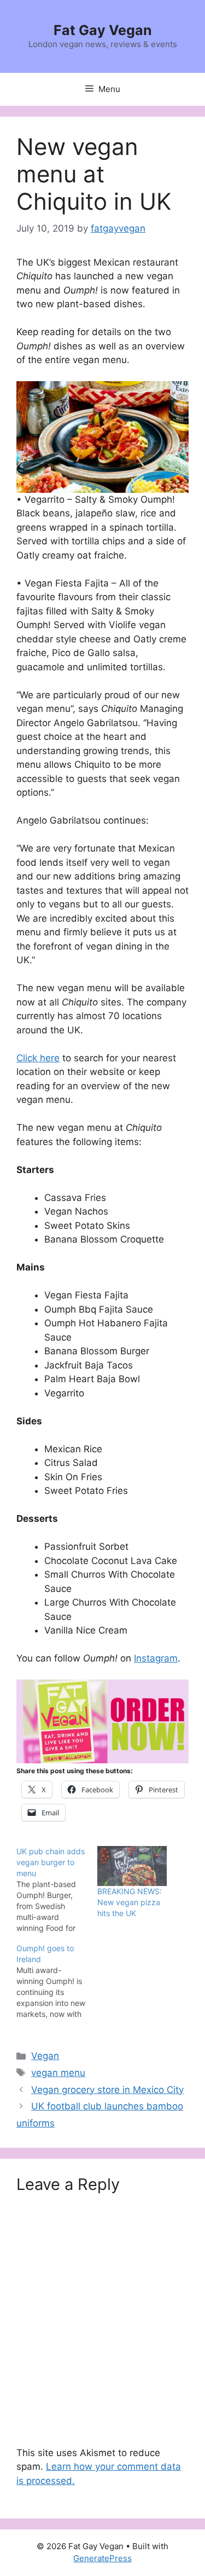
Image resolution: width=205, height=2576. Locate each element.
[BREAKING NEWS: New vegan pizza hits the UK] (132, 1866)
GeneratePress (102, 2558)
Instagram (156, 1658)
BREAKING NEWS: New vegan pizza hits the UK (130, 1902)
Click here (38, 1058)
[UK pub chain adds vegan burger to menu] (57, 1890)
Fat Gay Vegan (103, 30)
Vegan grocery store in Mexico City (107, 2090)
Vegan (45, 2056)
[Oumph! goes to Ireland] (57, 1981)
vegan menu (58, 2073)
